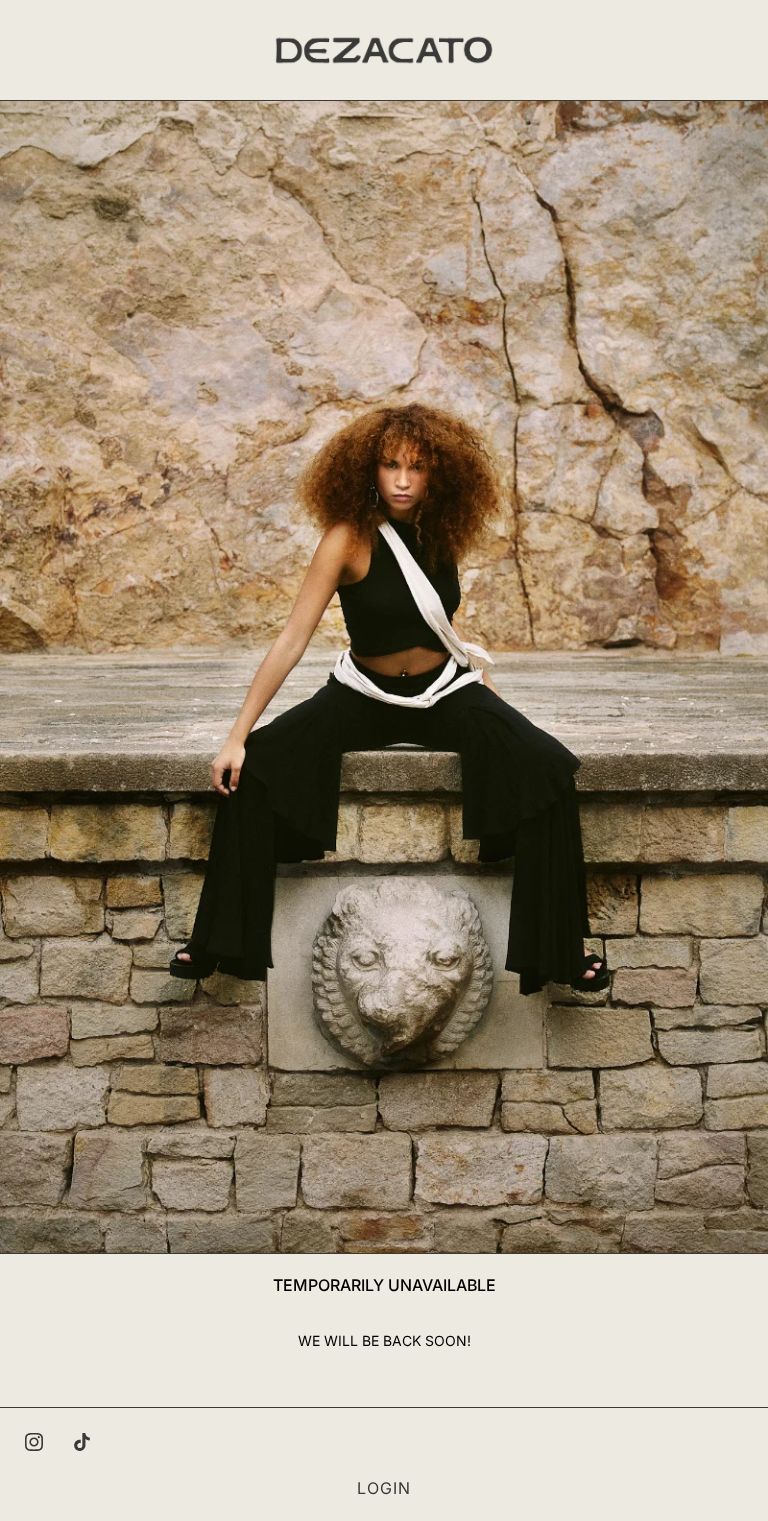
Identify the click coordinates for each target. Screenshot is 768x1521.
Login (384, 1488)
